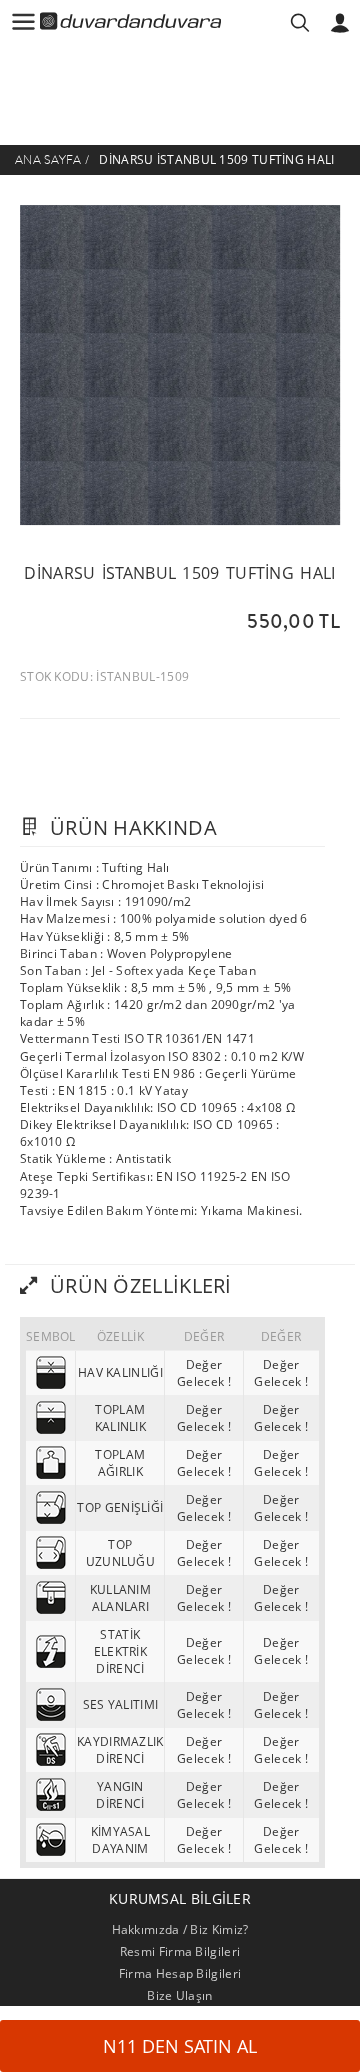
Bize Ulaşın (179, 1995)
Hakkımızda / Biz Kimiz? (180, 1929)
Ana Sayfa (48, 160)
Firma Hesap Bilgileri (180, 1973)
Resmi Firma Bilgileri (180, 1951)
